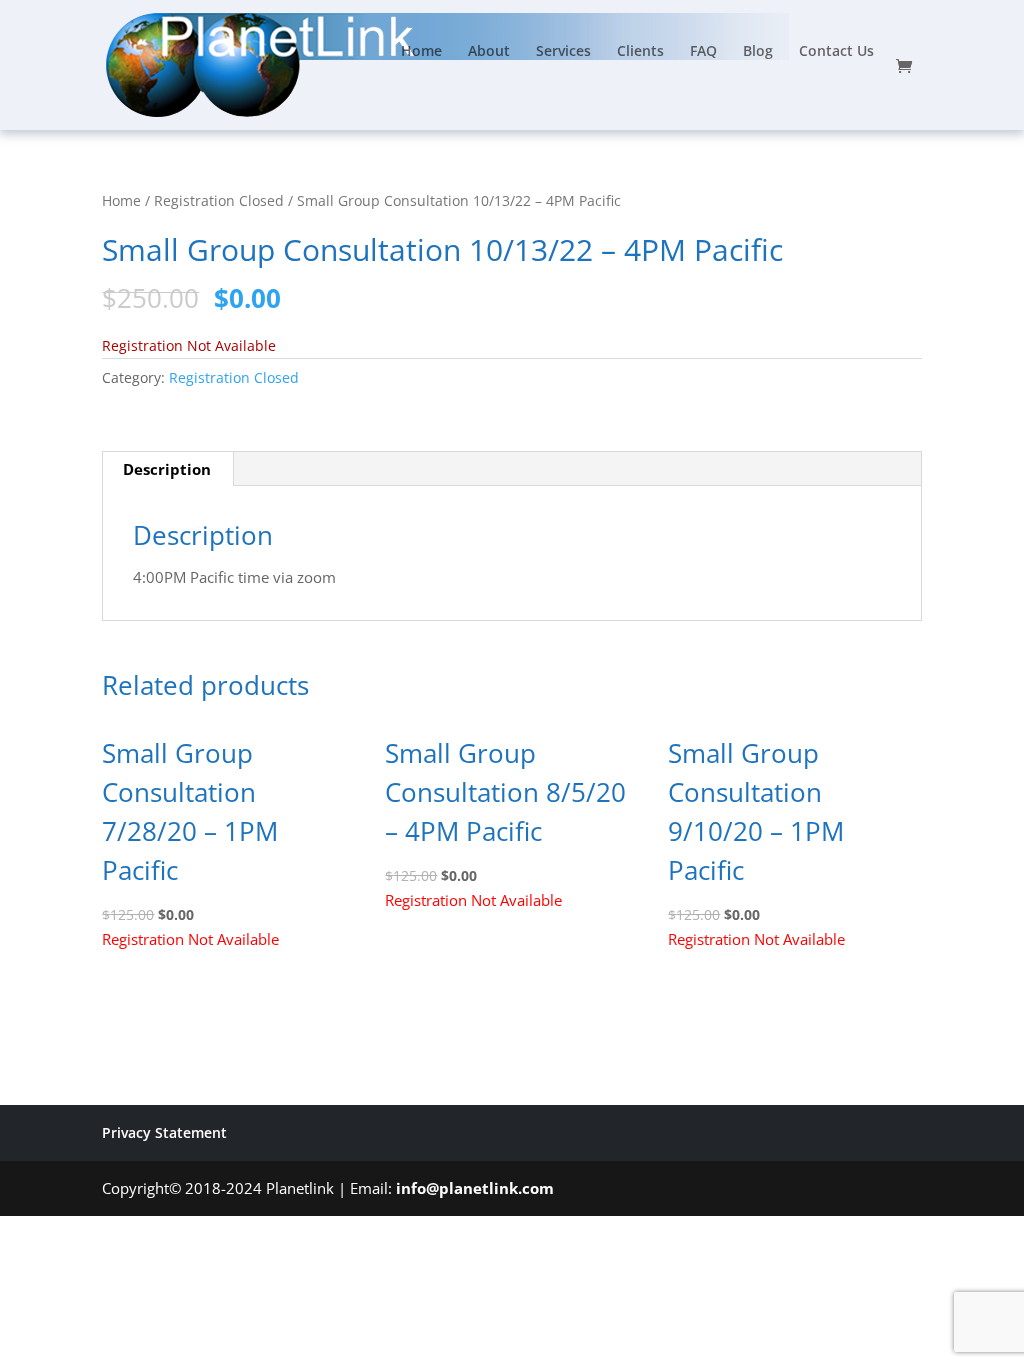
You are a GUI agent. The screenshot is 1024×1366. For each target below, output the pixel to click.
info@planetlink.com (475, 1188)
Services (563, 52)
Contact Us (836, 52)
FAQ (703, 52)
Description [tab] (167, 469)
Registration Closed (219, 200)
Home (421, 52)
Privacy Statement (164, 1132)
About (489, 52)
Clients (640, 52)
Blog (758, 52)
